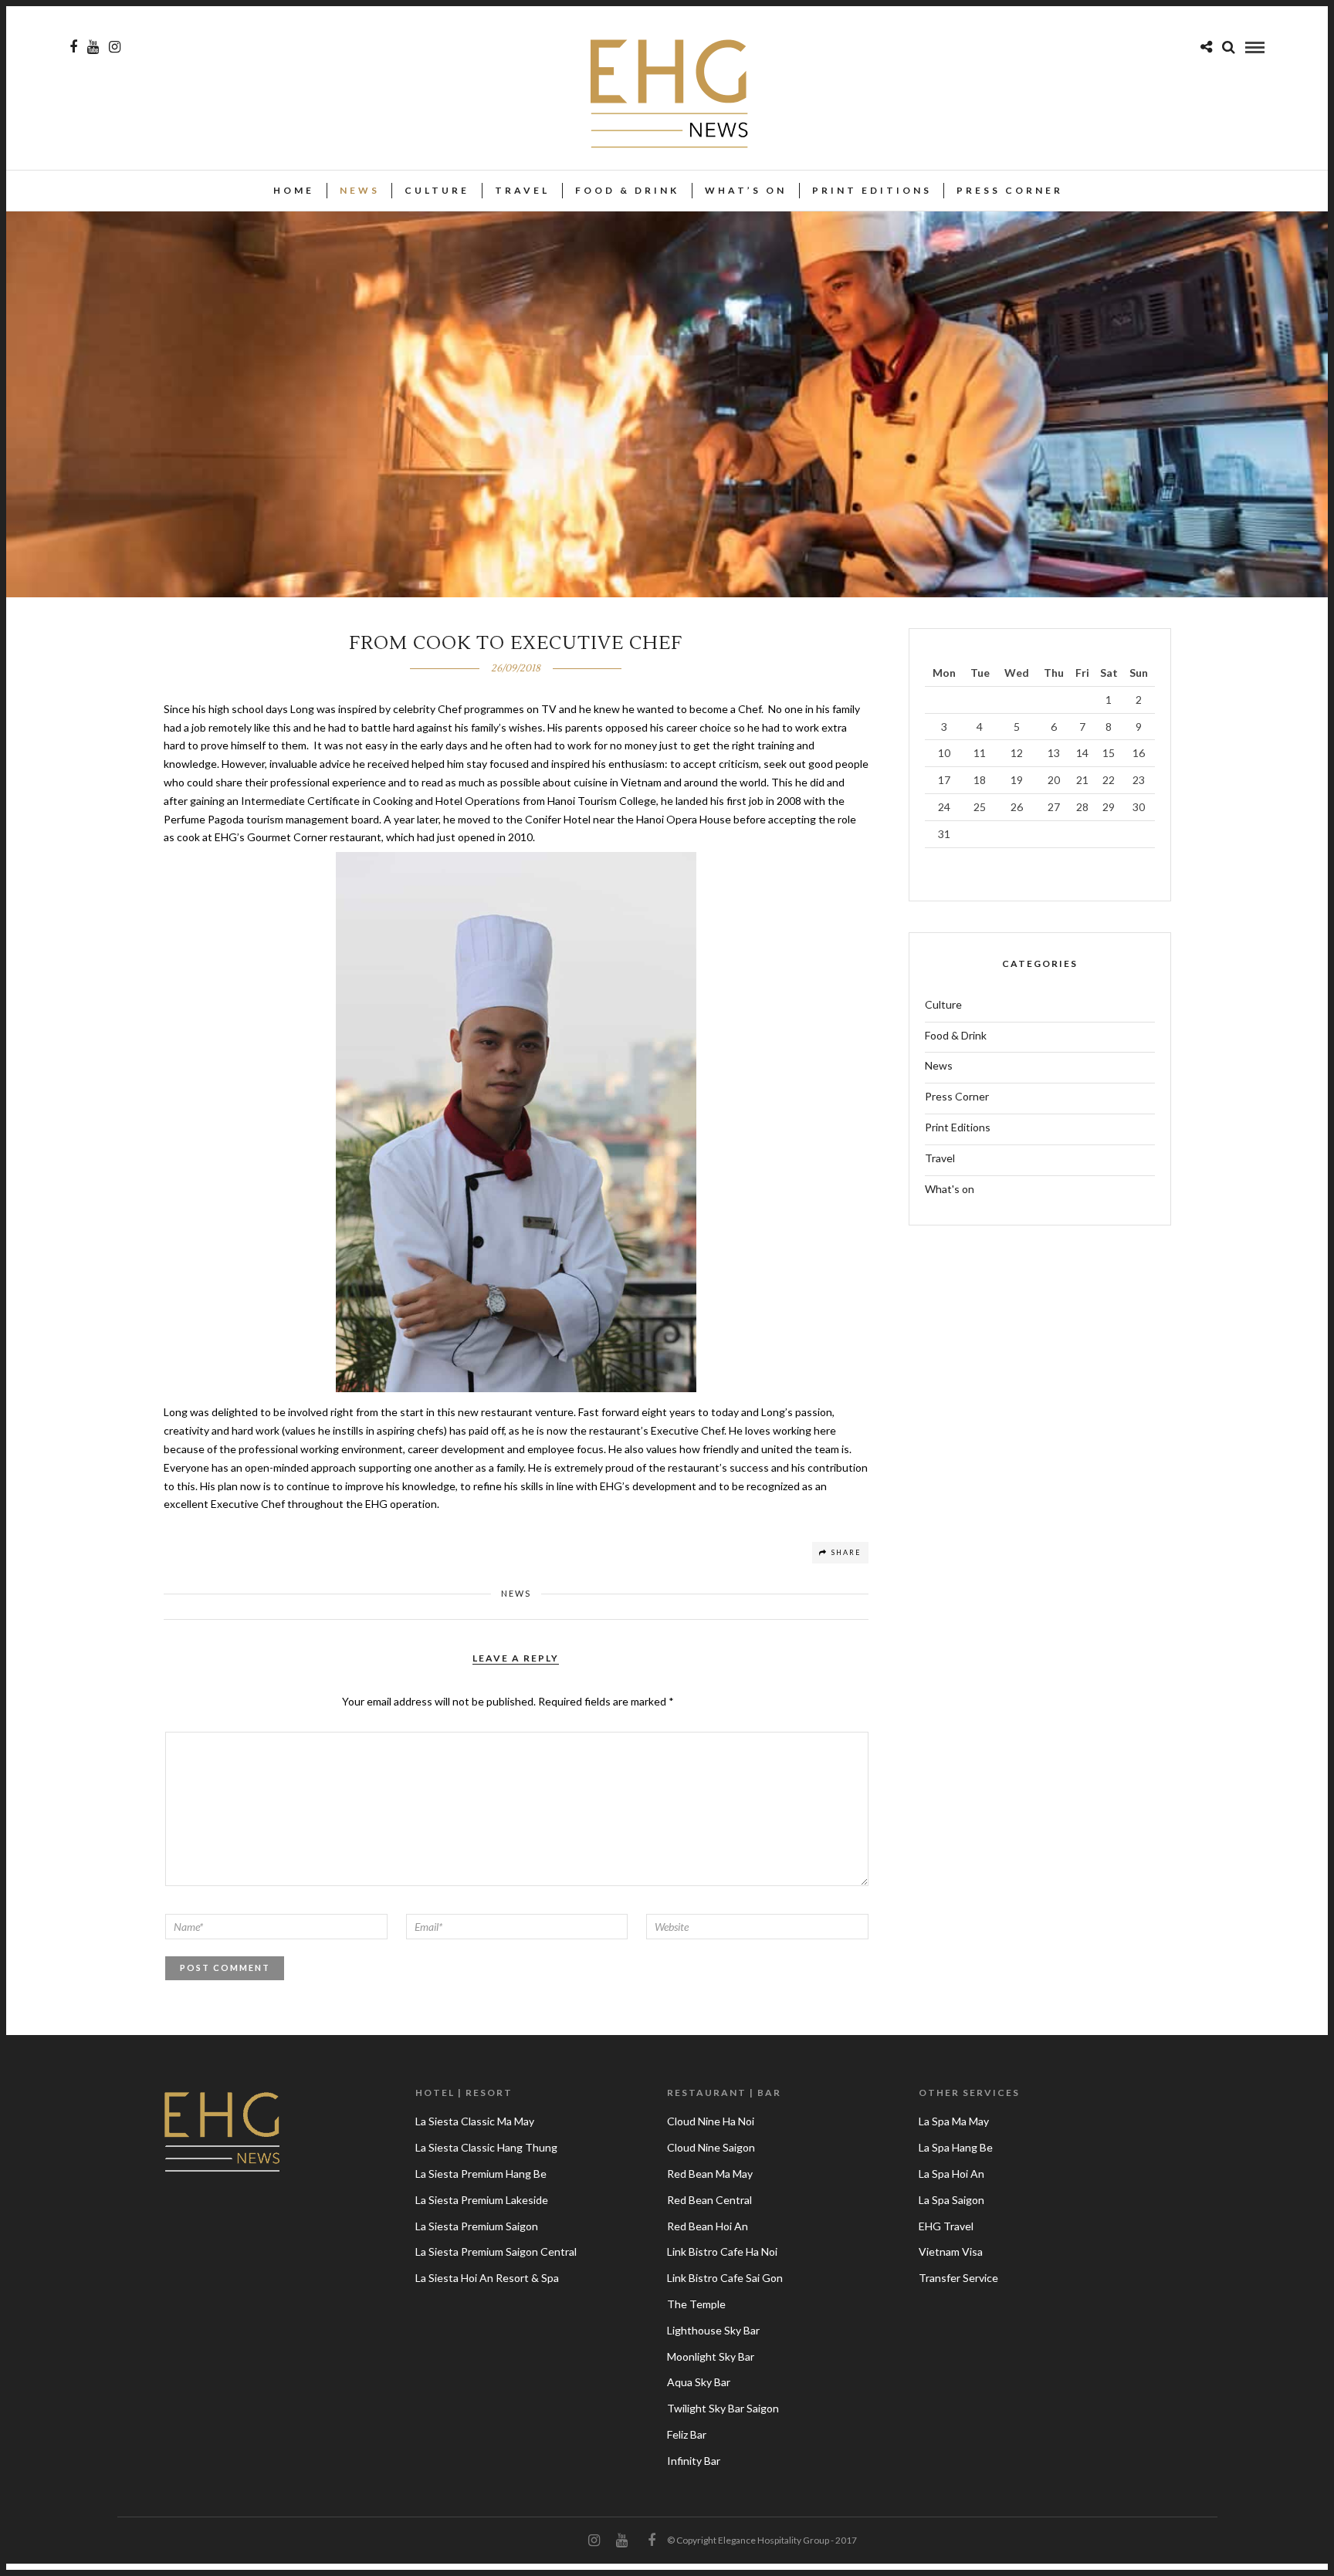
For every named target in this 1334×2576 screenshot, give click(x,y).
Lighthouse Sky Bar (713, 2330)
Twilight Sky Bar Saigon (723, 2408)
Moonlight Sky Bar (711, 2356)
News (360, 190)
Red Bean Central (709, 2200)
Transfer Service (958, 2278)
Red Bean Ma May (710, 2174)
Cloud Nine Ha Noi (711, 2121)
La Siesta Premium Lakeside (482, 2200)
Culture (437, 190)
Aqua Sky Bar (699, 2382)
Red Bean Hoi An (708, 2226)
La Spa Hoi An (951, 2174)
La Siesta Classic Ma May (475, 2121)
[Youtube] (93, 47)
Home (294, 190)
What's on (950, 1189)
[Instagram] (115, 47)
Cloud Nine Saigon (711, 2147)
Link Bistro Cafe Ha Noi (722, 2251)
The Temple (696, 2304)
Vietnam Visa (951, 2251)
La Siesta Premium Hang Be (481, 2174)
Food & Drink (627, 190)
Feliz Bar (687, 2434)
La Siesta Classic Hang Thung (486, 2147)
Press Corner (1010, 190)
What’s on (746, 190)
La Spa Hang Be (956, 2147)
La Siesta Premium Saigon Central (496, 2251)
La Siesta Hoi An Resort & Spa (487, 2278)
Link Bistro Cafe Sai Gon (725, 2278)
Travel (522, 190)
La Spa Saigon (951, 2200)
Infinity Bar (694, 2461)
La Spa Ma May (954, 2121)
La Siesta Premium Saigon (477, 2226)
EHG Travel (946, 2226)
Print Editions (872, 190)
